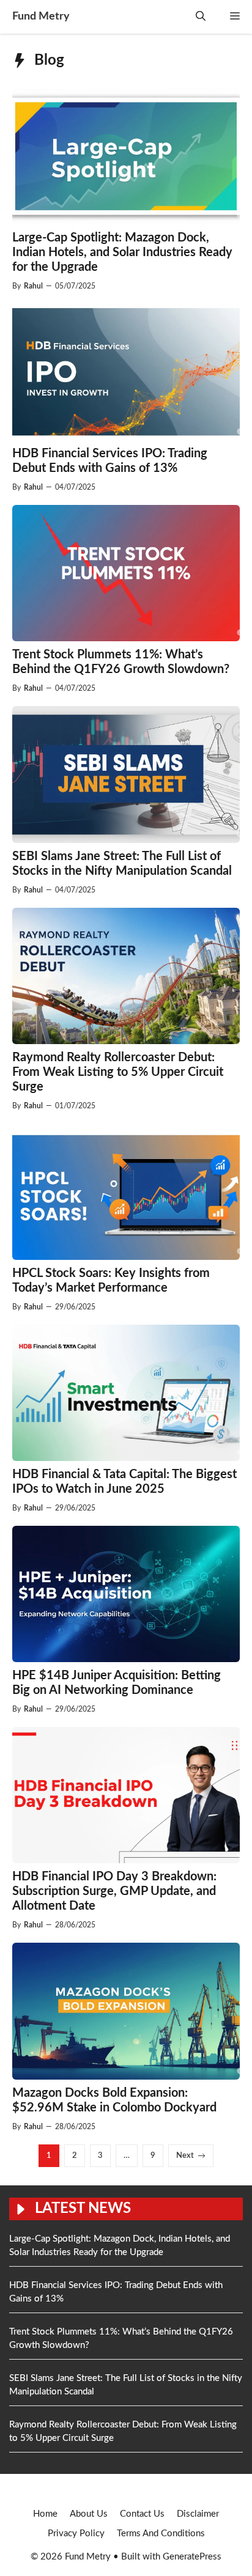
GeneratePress (192, 2557)
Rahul (33, 286)
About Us (89, 2514)
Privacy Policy (76, 2534)
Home (45, 2514)
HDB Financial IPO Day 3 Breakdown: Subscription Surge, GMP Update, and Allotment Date (114, 1891)
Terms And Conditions (161, 2534)
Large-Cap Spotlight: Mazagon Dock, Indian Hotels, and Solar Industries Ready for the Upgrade (122, 252)
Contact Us (142, 2514)
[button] (201, 17)
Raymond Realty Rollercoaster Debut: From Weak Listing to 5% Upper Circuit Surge (118, 1072)
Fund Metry (41, 17)
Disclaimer (198, 2514)
